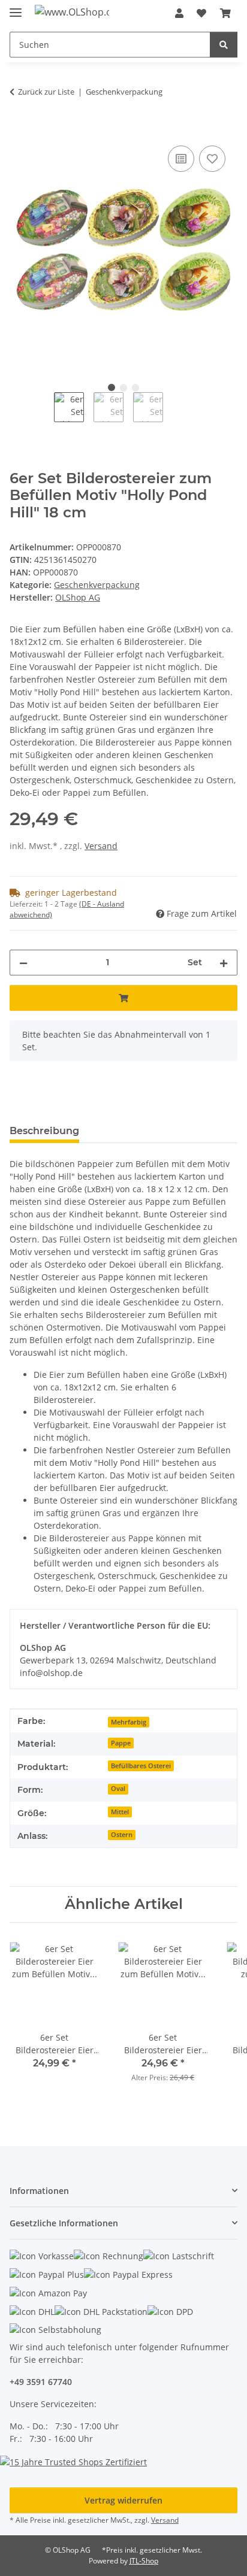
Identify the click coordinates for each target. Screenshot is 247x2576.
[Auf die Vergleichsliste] (181, 159)
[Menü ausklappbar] (16, 7)
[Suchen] (224, 45)
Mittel (120, 1812)
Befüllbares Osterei (141, 1766)
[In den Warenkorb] (19, 129)
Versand (101, 846)
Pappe (121, 1743)
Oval (118, 1789)
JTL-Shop (144, 2561)
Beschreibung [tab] (44, 1131)
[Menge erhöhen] (224, 963)
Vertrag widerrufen (123, 2500)
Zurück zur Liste (46, 92)
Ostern (122, 1835)
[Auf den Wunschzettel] (212, 159)
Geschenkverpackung (97, 585)
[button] (179, 13)
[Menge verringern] (23, 963)
